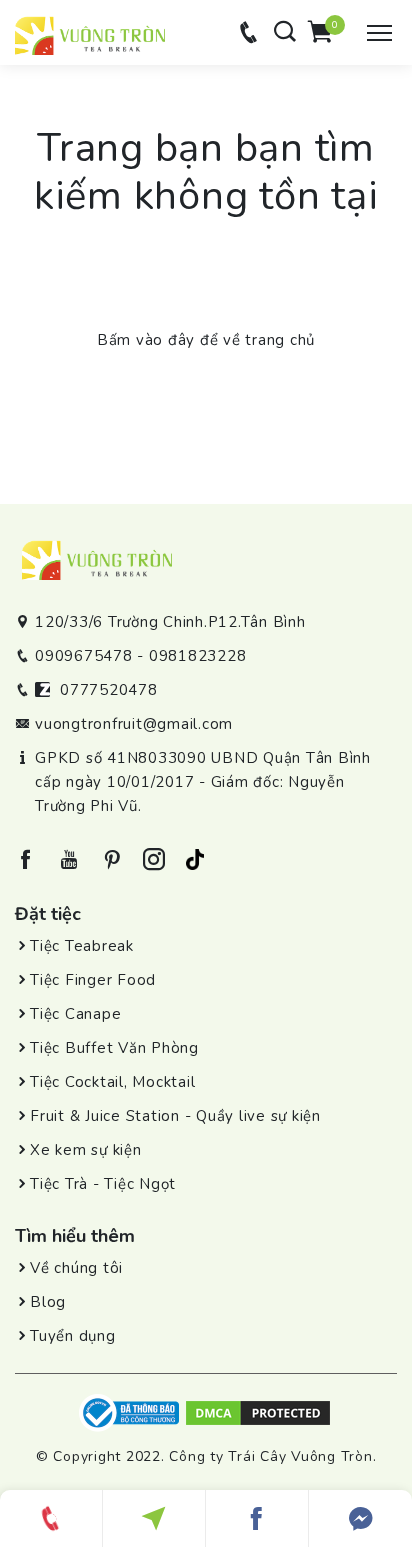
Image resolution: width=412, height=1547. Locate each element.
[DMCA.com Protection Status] (258, 1412)
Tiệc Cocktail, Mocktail (112, 1082)
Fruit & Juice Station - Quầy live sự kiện (175, 1116)
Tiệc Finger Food (93, 980)
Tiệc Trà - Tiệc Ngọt (103, 1184)
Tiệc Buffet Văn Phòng (114, 1048)
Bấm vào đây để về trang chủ (206, 340)
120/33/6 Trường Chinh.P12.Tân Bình (170, 622)
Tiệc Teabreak (82, 946)
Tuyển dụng (73, 1336)
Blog (48, 1302)
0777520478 (109, 690)
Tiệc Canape (75, 1014)
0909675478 (84, 656)
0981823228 (198, 656)
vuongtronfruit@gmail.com (134, 724)
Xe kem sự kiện (86, 1150)
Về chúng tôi (76, 1268)
